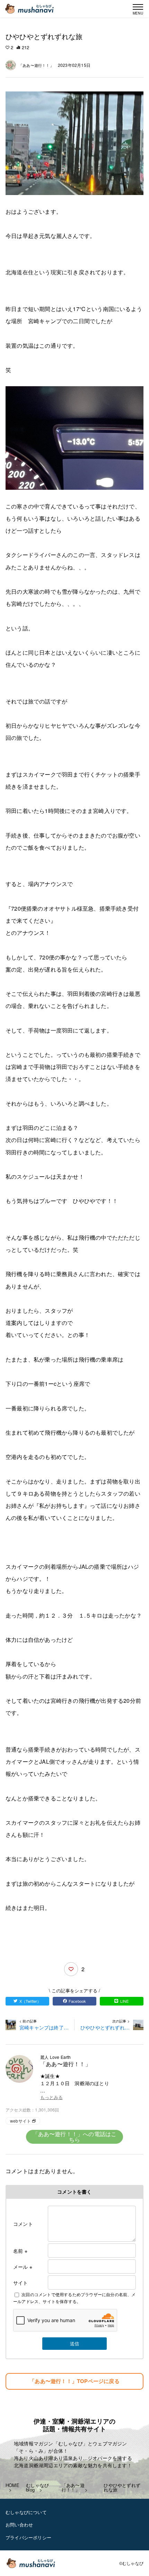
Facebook (77, 2001)
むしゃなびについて (26, 2512)
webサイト (20, 2121)
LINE (125, 2001)
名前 (20, 2251)
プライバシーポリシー (28, 2537)
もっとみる (51, 2097)
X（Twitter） (30, 2001)
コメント (23, 2224)
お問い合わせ (19, 2525)
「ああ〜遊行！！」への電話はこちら (75, 2137)
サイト (21, 2283)
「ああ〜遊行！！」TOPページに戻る (74, 2381)
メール (23, 2267)
